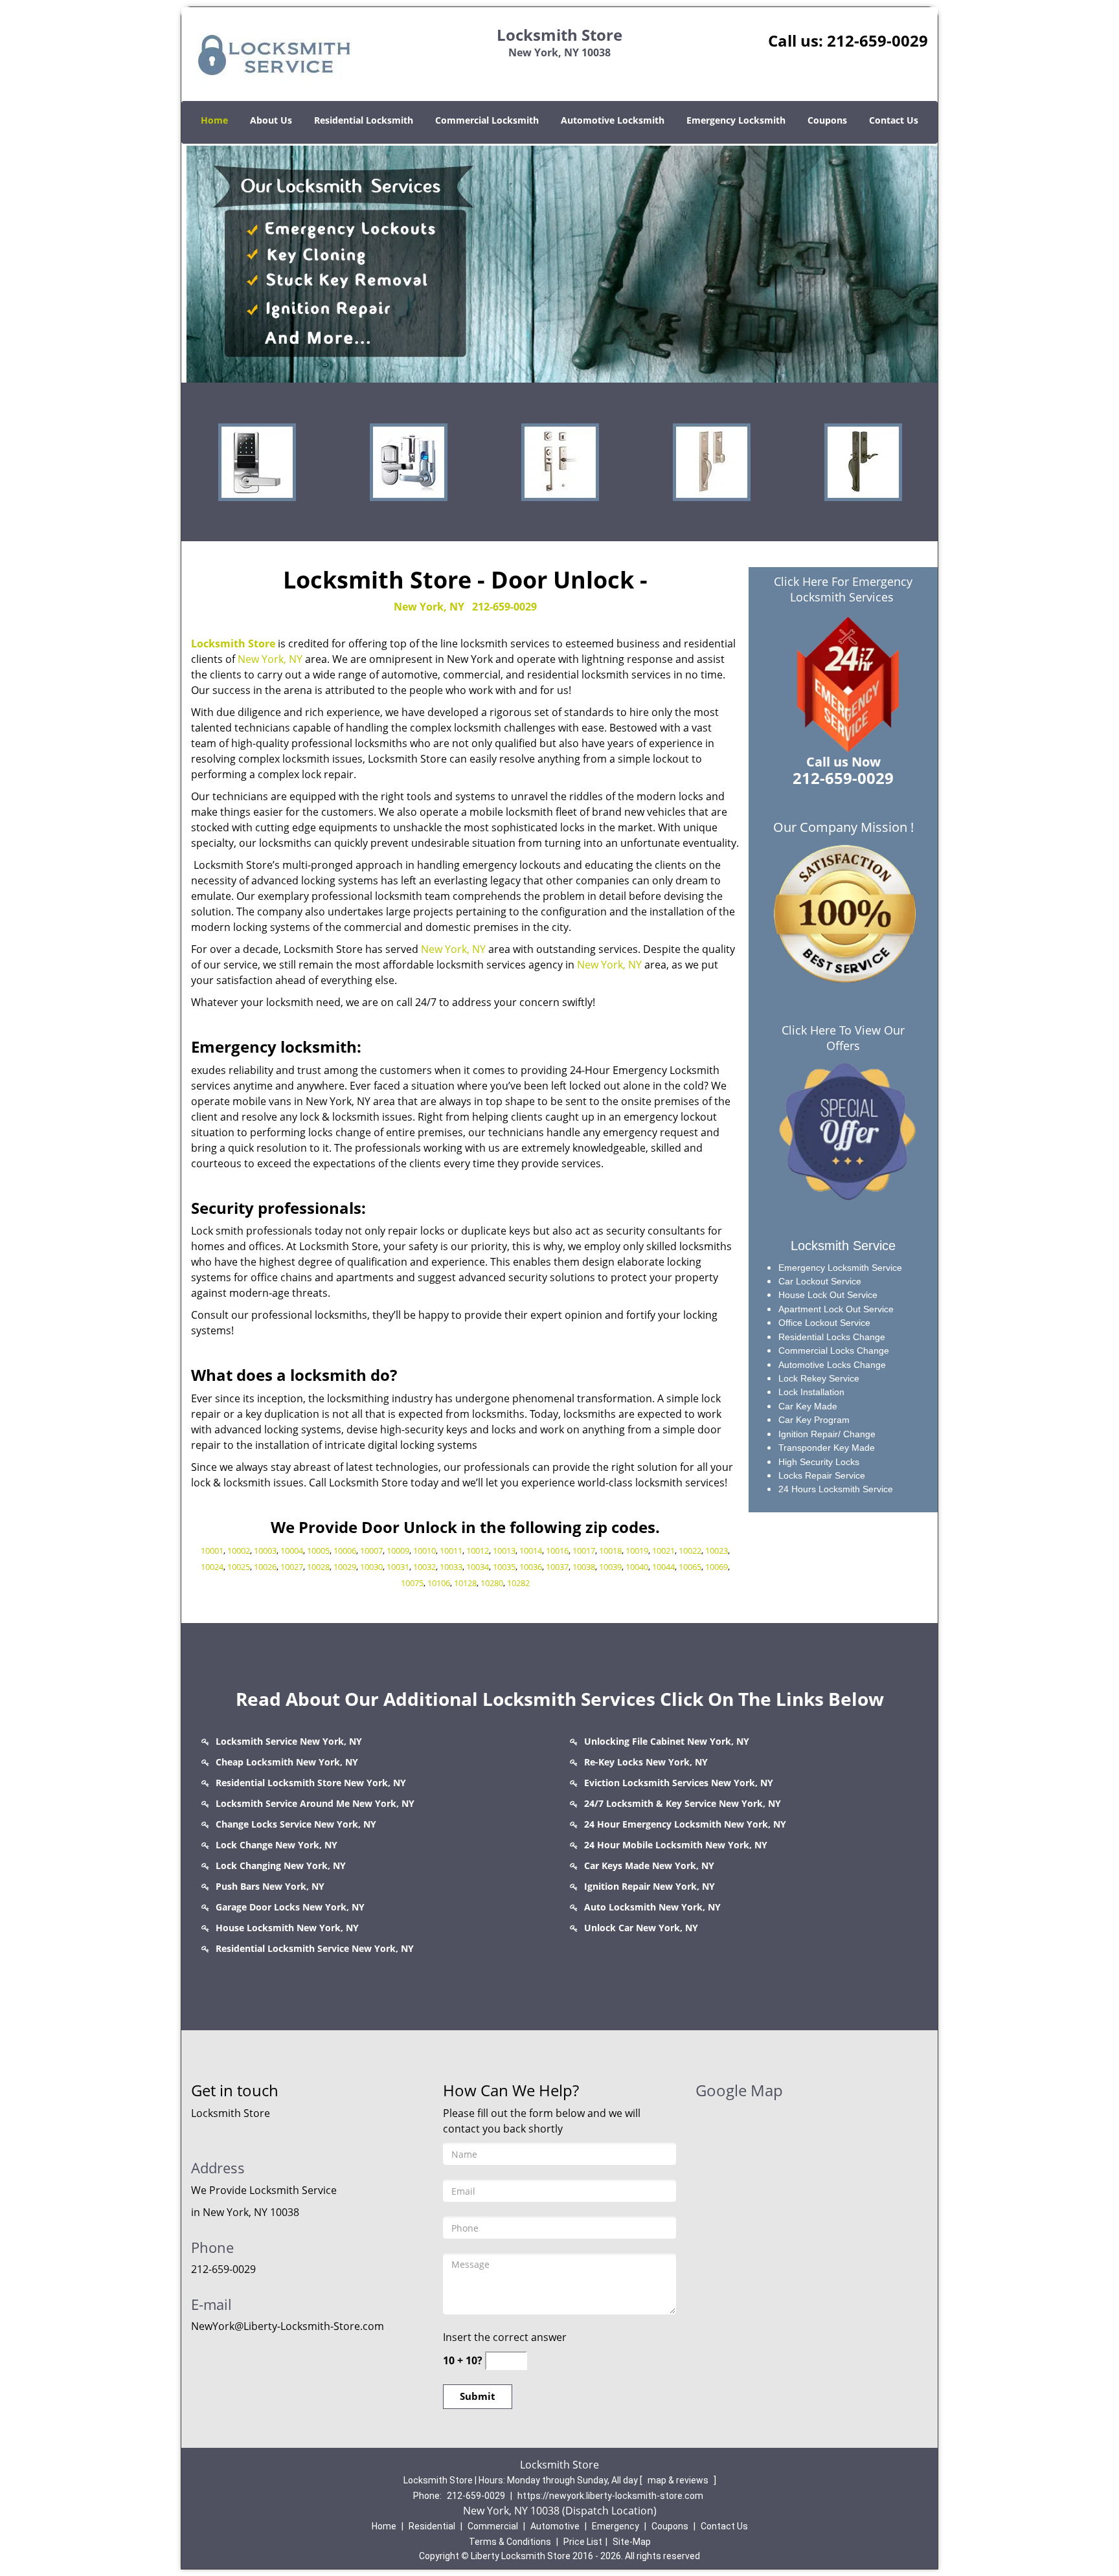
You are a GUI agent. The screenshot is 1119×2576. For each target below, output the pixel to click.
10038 (584, 1567)
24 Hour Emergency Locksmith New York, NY (685, 1824)
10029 (345, 1567)
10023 (717, 1551)
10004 (292, 1551)
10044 (663, 1567)
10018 (610, 1551)
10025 (239, 1567)
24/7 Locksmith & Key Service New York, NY (683, 1803)
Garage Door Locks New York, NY (290, 1907)
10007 (371, 1551)
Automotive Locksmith (613, 120)
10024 (212, 1567)
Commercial (493, 2526)
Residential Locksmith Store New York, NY (311, 1783)
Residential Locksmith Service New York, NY (315, 1948)
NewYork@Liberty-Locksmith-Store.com (288, 2326)
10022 (690, 1551)
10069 (717, 1567)
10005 (318, 1551)
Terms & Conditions (510, 2542)
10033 (451, 1567)
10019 (637, 1551)
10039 (610, 1567)
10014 (531, 1551)
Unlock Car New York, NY (641, 1928)
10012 (478, 1551)
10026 (265, 1567)
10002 (239, 1551)
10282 (518, 1583)
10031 (398, 1567)
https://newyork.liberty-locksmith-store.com (610, 2496)
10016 (557, 1551)
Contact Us (894, 120)
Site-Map (632, 2542)
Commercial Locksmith (487, 120)
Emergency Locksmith (736, 120)
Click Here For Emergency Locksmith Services (843, 589)
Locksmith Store (233, 644)
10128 (465, 1583)
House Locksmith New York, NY (287, 1928)
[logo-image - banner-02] (559, 263)
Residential (432, 2526)
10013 (504, 1551)
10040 (637, 1567)
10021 (663, 1551)
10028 (318, 1567)
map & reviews (679, 2480)
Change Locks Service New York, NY (296, 1824)
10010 (424, 1551)
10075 (412, 1583)
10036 (531, 1567)
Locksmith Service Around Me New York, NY (315, 1803)
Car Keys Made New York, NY (649, 1865)
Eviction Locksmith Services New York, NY (679, 1783)
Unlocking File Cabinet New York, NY (667, 1741)
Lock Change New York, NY (277, 1845)
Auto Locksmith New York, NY (652, 1907)
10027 (292, 1567)
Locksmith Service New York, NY (289, 1741)
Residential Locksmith (364, 120)
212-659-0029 (877, 40)
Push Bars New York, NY (270, 1886)
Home (214, 120)
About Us (271, 120)
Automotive (555, 2526)
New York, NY (429, 607)
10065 (690, 1567)
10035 (504, 1567)
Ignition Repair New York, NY (650, 1886)
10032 (424, 1567)
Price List (583, 2542)
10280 (492, 1583)
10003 (265, 1551)
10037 (557, 1567)
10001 (212, 1551)
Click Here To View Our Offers (843, 1038)
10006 (345, 1551)
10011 (451, 1551)
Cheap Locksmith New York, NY (287, 1762)
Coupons (827, 120)
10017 (584, 1551)
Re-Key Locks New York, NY (646, 1762)
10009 (398, 1551)
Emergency (616, 2526)
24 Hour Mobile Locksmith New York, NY (676, 1845)
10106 (439, 1583)
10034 (478, 1567)
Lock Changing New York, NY (281, 1865)
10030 (371, 1567)
